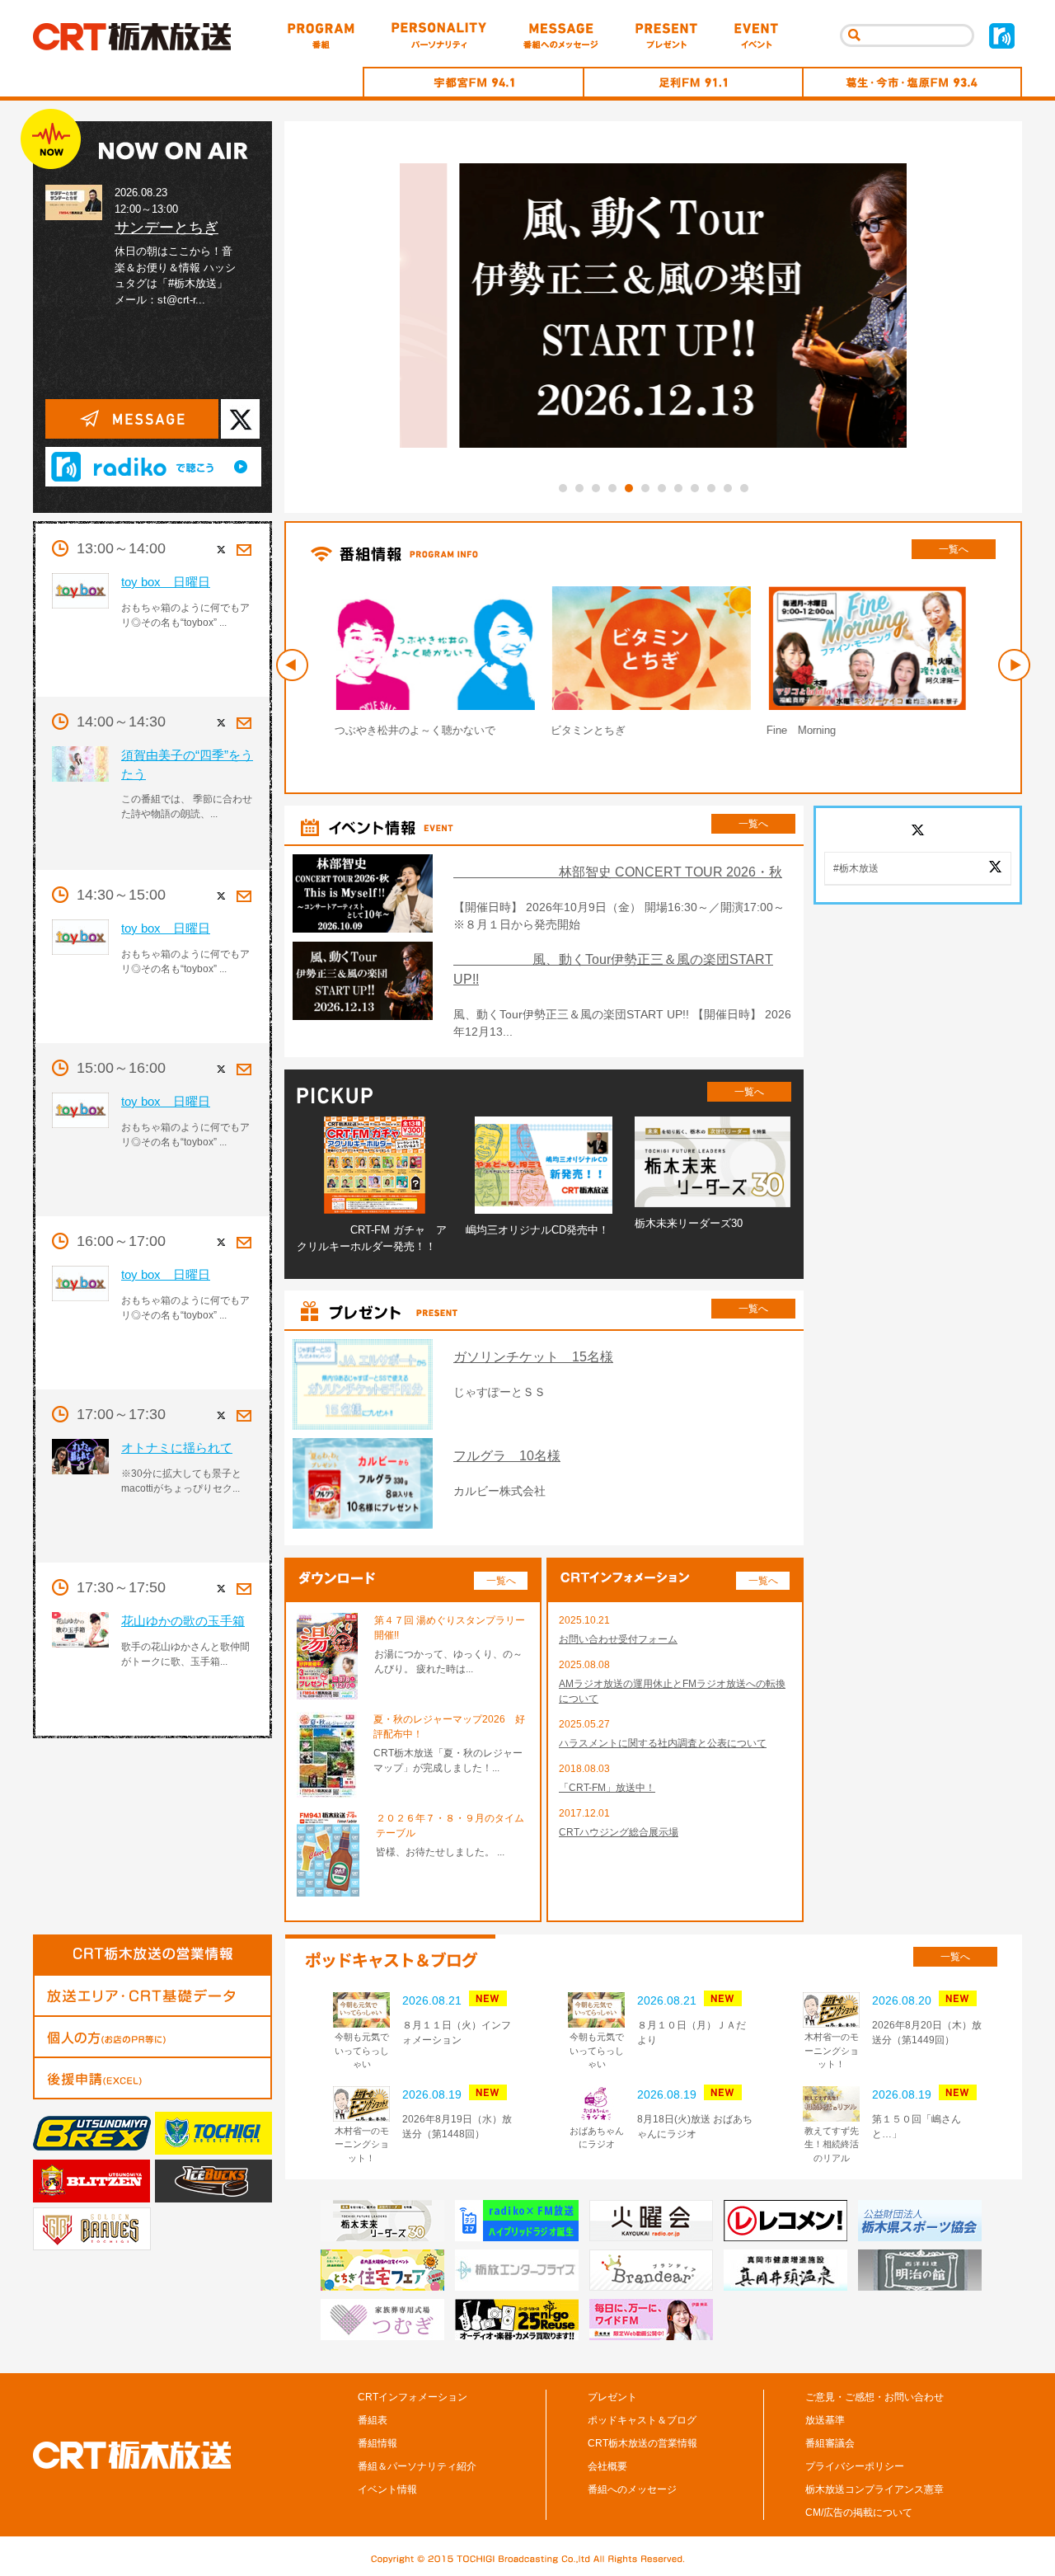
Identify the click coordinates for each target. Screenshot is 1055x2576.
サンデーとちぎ (166, 228)
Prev (292, 665)
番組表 (373, 2420)
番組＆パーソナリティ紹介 (417, 2466)
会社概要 (607, 2466)
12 (744, 488)
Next (1014, 665)
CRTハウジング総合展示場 (619, 1832)
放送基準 (825, 2420)
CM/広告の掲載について (859, 2513)
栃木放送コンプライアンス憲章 (874, 2489)
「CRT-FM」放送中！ (607, 1788)
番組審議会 (830, 2443)
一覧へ (954, 549)
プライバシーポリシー (855, 2466)
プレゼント (612, 2397)
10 (711, 488)
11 (728, 488)
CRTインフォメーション (413, 2397)
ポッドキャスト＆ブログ (642, 2420)
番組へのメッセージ (632, 2489)
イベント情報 (387, 2489)
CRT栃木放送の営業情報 (642, 2443)
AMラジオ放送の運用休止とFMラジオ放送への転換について (672, 1691)
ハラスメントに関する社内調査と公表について (663, 1743)
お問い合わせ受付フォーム (618, 1639)
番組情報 (377, 2443)
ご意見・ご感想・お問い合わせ (874, 2397)
